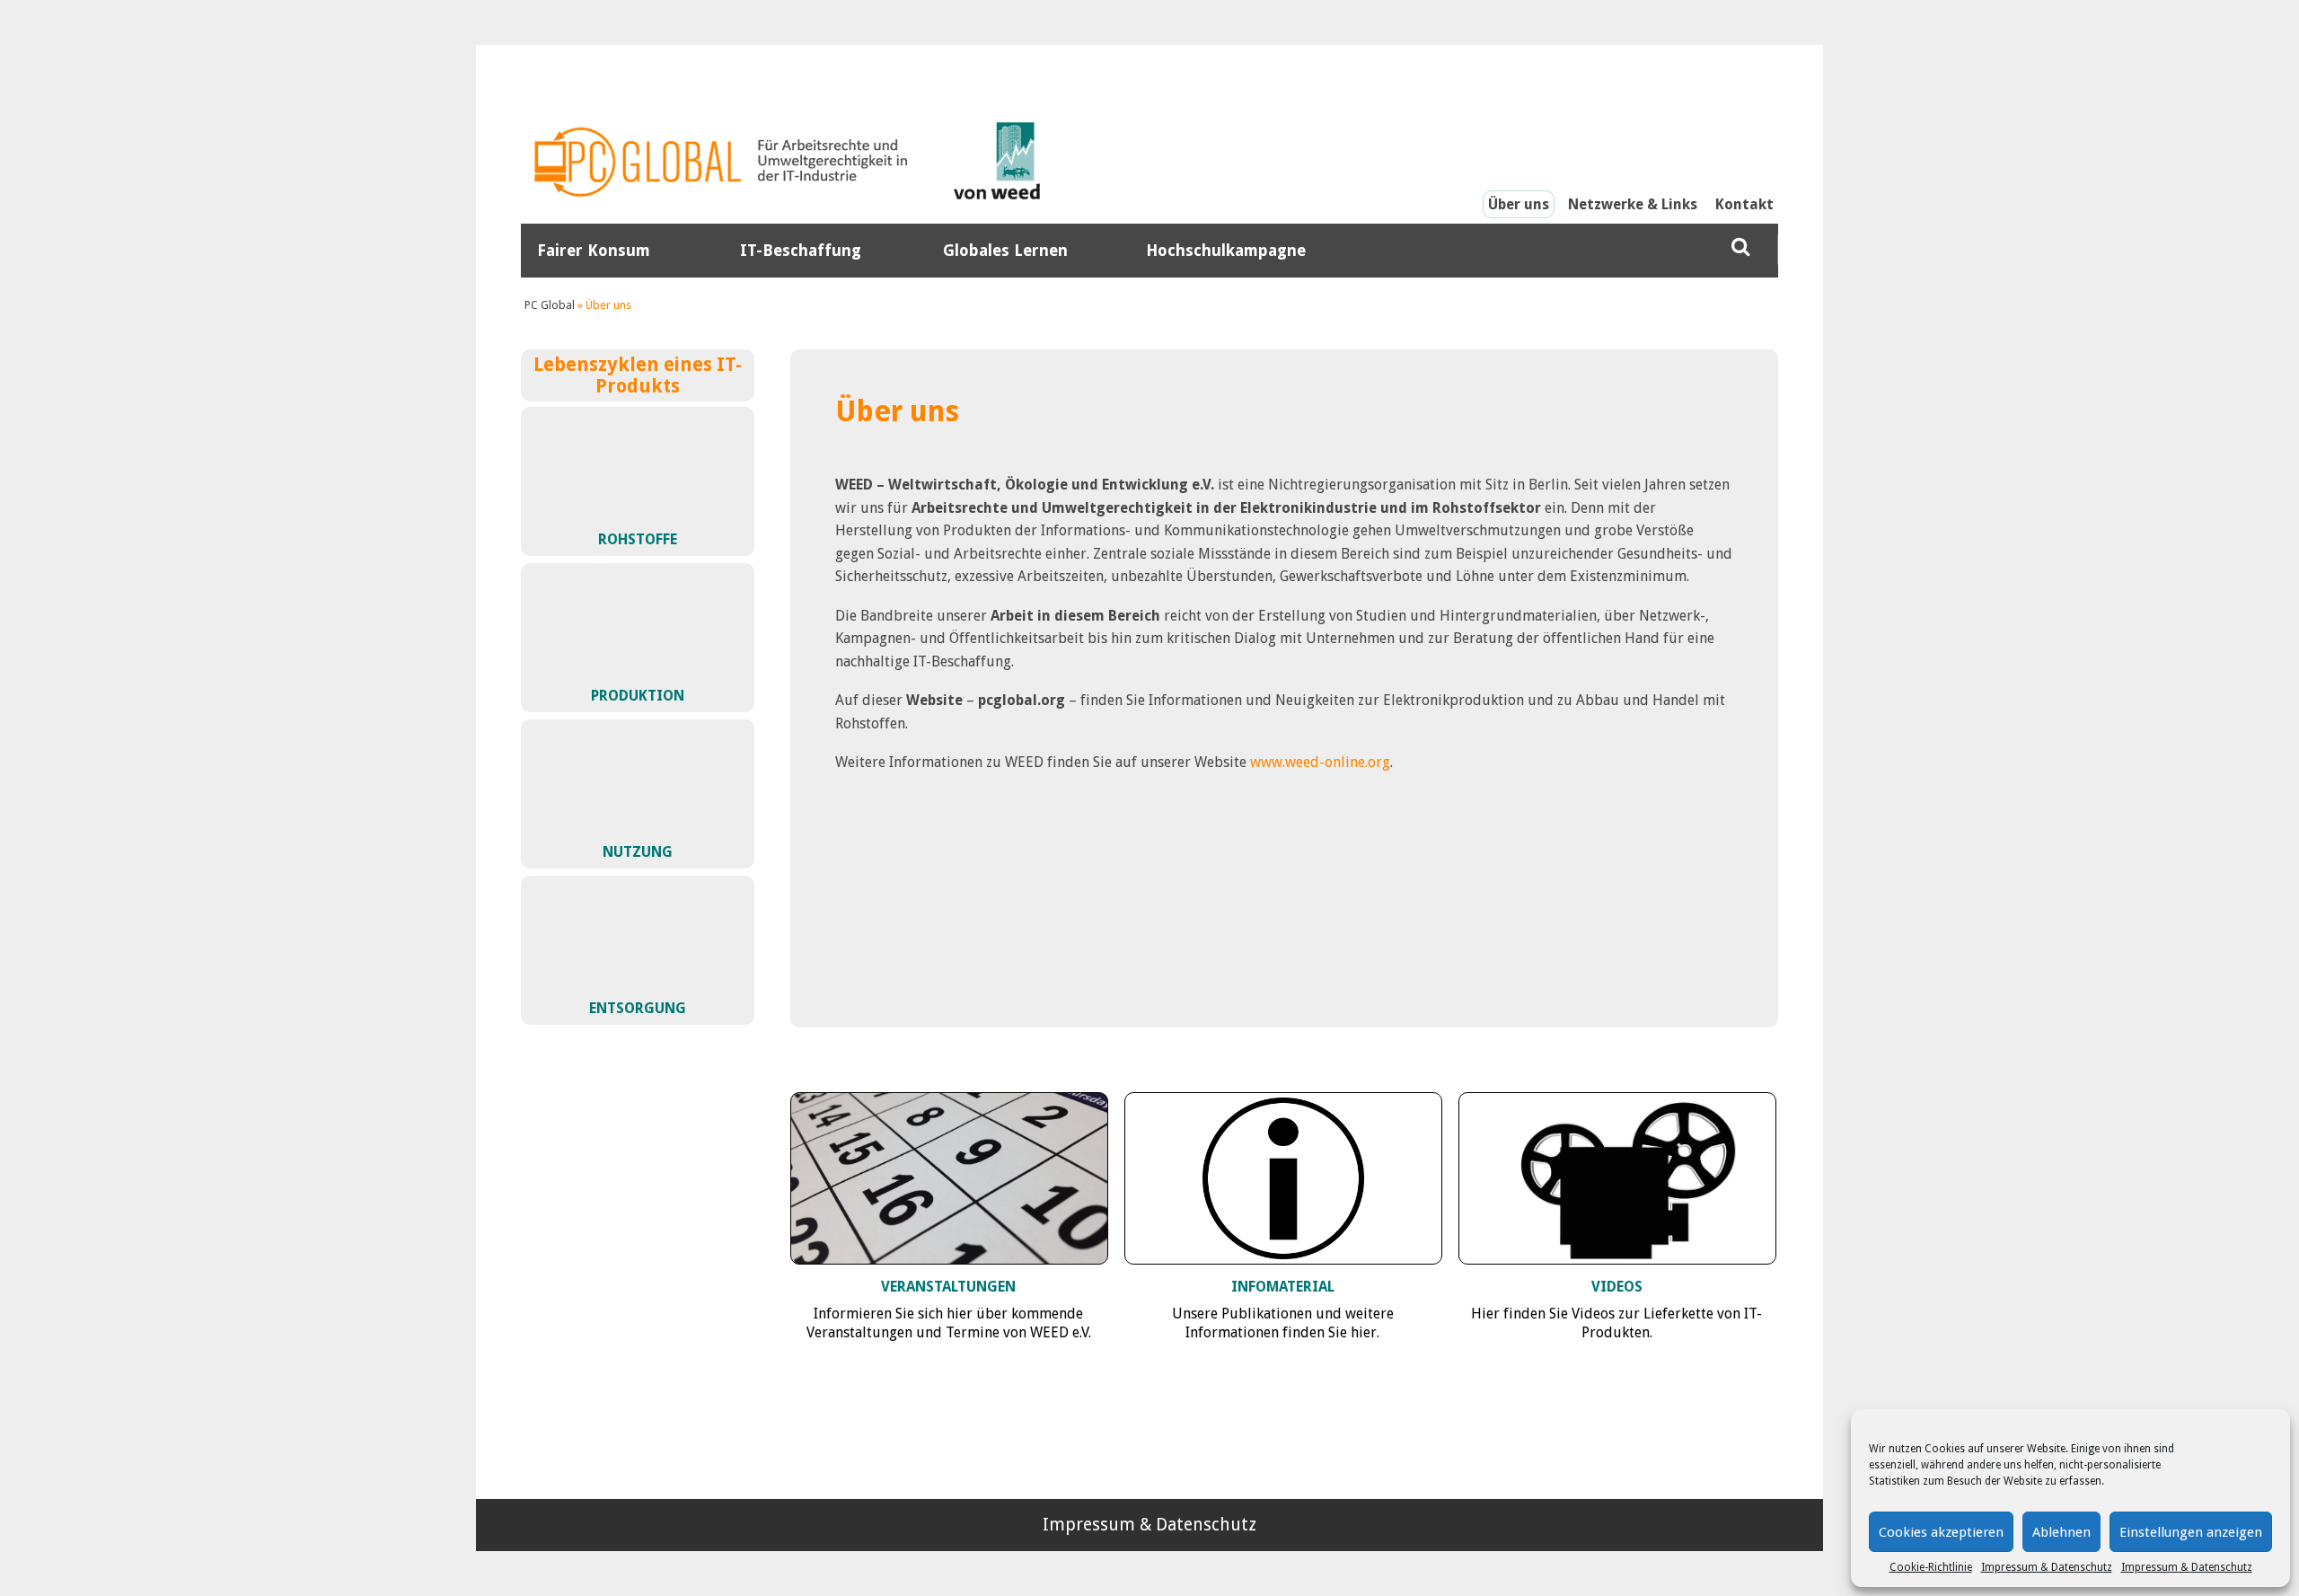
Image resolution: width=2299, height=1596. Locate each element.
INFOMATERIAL (1283, 1287)
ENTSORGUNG (638, 1008)
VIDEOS (1617, 1287)
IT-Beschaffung (801, 251)
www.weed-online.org (1318, 762)
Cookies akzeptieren (1941, 1532)
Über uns (1519, 204)
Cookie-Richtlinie (1931, 1567)
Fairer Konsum (594, 251)
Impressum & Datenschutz (2047, 1567)
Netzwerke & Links (1633, 204)
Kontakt (1744, 204)
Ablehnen (2061, 1532)
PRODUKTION (638, 696)
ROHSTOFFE (638, 539)
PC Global (550, 305)
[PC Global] (723, 162)
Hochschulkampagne (1226, 251)
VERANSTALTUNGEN (948, 1287)
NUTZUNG (638, 852)
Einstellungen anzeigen (2191, 1532)
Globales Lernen (1005, 251)
